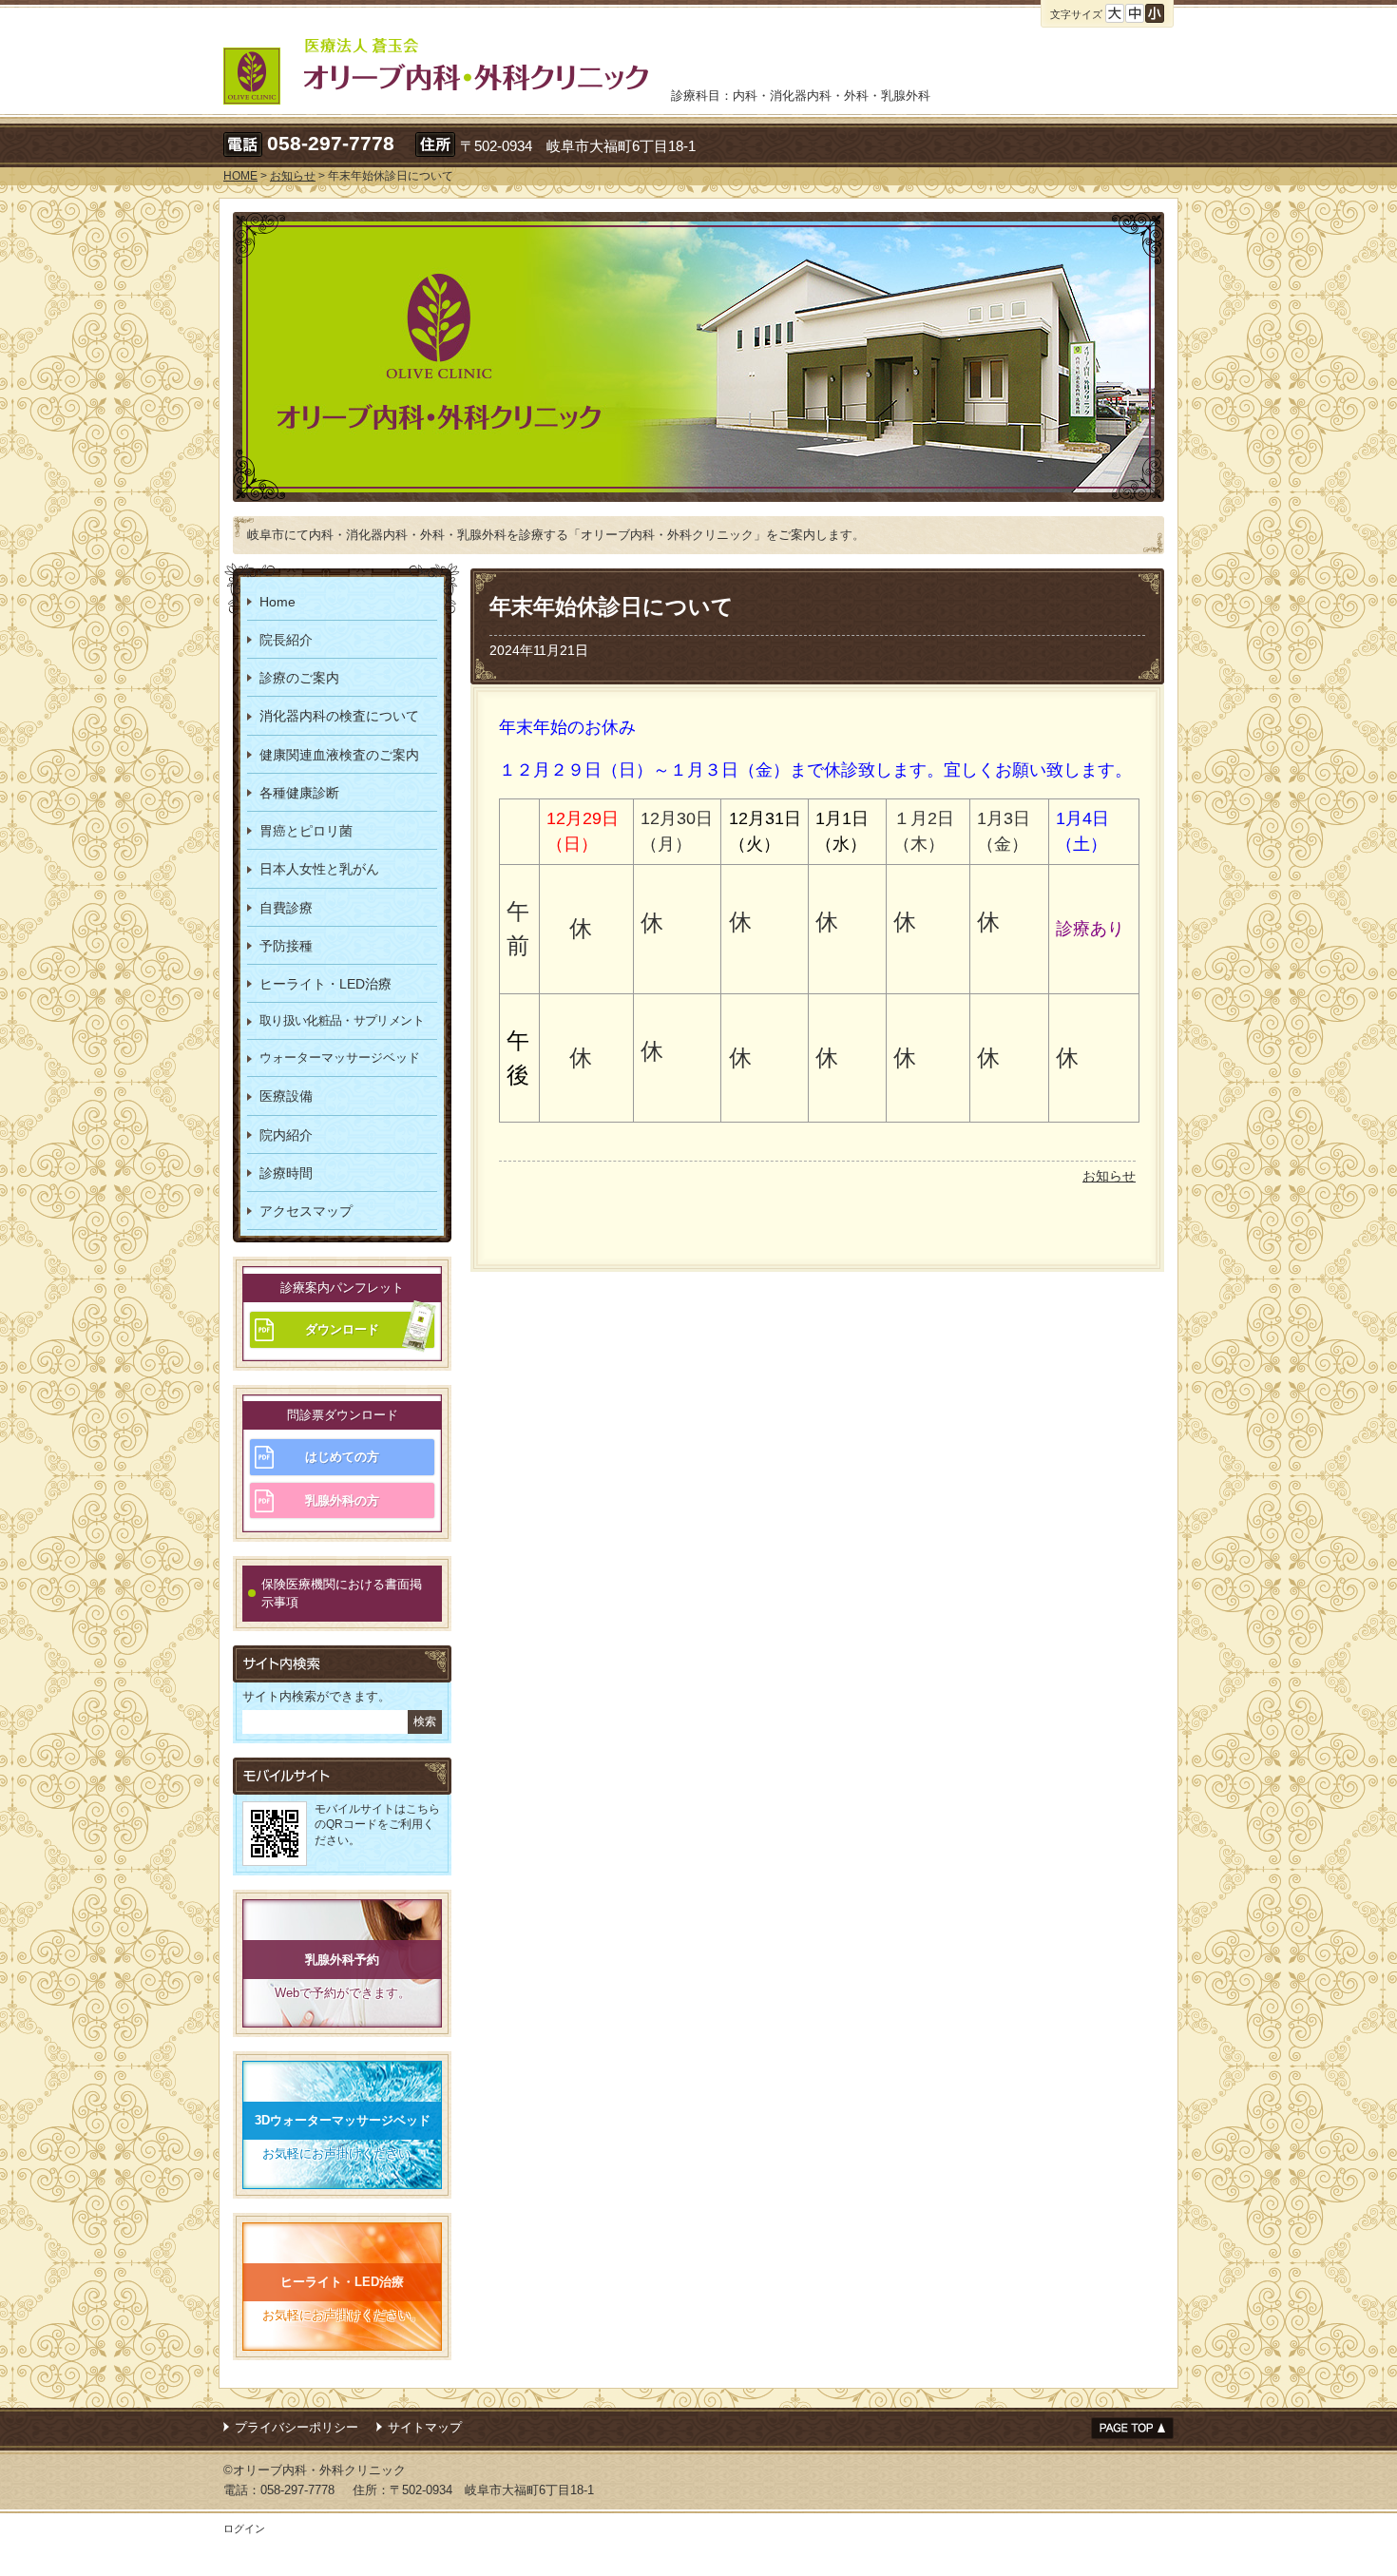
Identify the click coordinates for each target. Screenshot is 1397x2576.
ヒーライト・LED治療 (325, 984)
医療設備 (286, 1096)
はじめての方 (342, 1457)
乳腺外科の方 (342, 1500)
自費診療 (286, 908)
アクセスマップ (306, 1211)
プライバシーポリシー (297, 2427)
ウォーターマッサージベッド (340, 1057)
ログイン (244, 2528)
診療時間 (286, 1173)
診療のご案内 (299, 678)
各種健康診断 (299, 793)
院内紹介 (286, 1135)
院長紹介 (286, 640)
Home (277, 602)
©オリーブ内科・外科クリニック (315, 2470)
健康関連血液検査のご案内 (339, 755)
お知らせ (1109, 1176)
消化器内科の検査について (339, 716)
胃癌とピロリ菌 (306, 831)
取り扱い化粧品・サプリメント (342, 1020)
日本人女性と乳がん (319, 869)
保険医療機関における (342, 1594)
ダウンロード (342, 1329)
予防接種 (286, 946)
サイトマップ (425, 2427)
